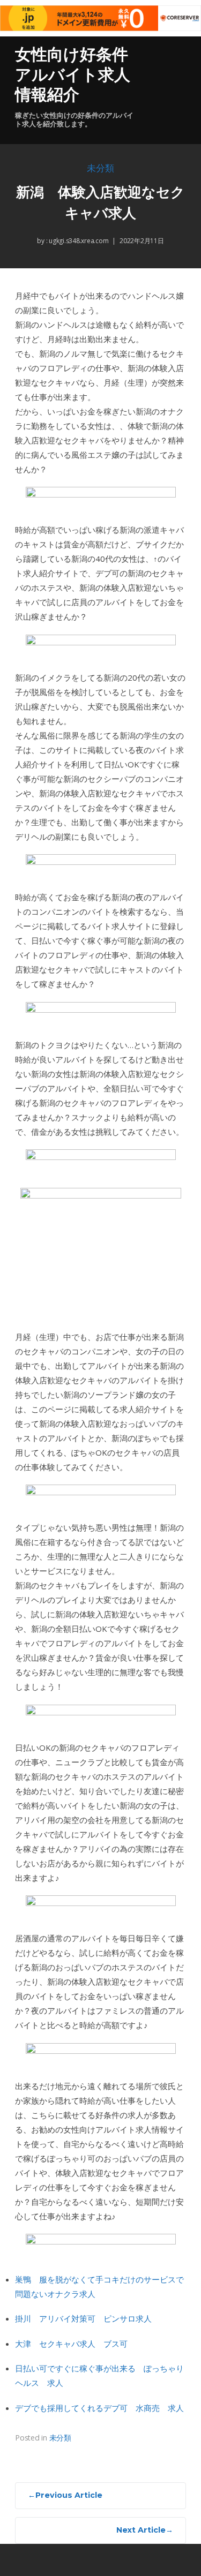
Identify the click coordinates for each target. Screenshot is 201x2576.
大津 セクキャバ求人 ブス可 (71, 2344)
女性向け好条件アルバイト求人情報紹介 (73, 74)
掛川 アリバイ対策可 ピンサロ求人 (83, 2318)
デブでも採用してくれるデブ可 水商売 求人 (99, 2408)
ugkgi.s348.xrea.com (78, 241)
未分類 (100, 168)
